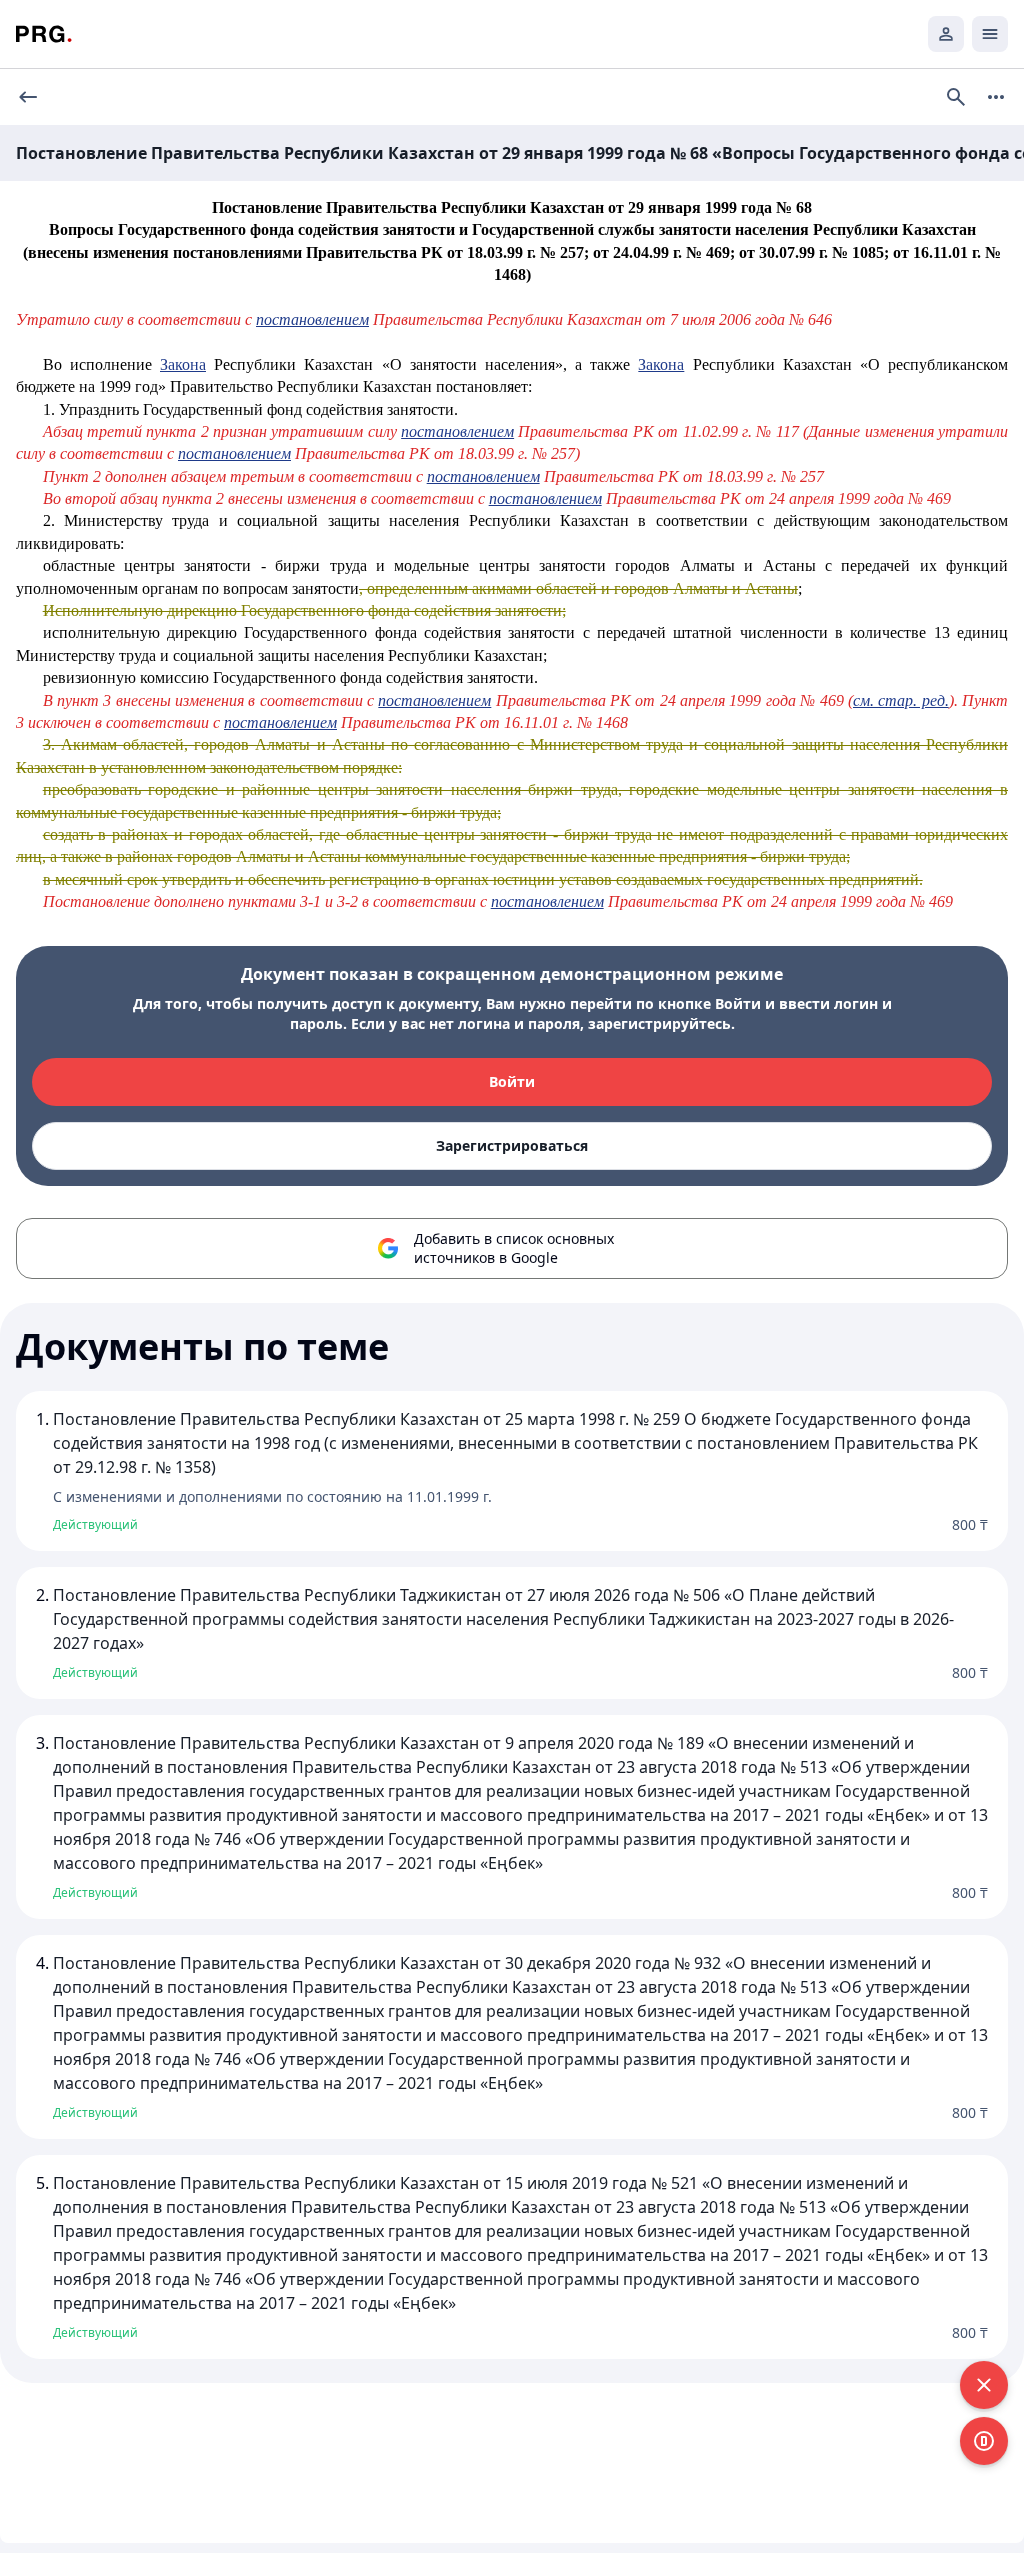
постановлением (312, 319)
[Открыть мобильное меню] (990, 34)
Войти (512, 1081)
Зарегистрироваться (512, 1145)
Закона (183, 364)
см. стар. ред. (901, 700)
